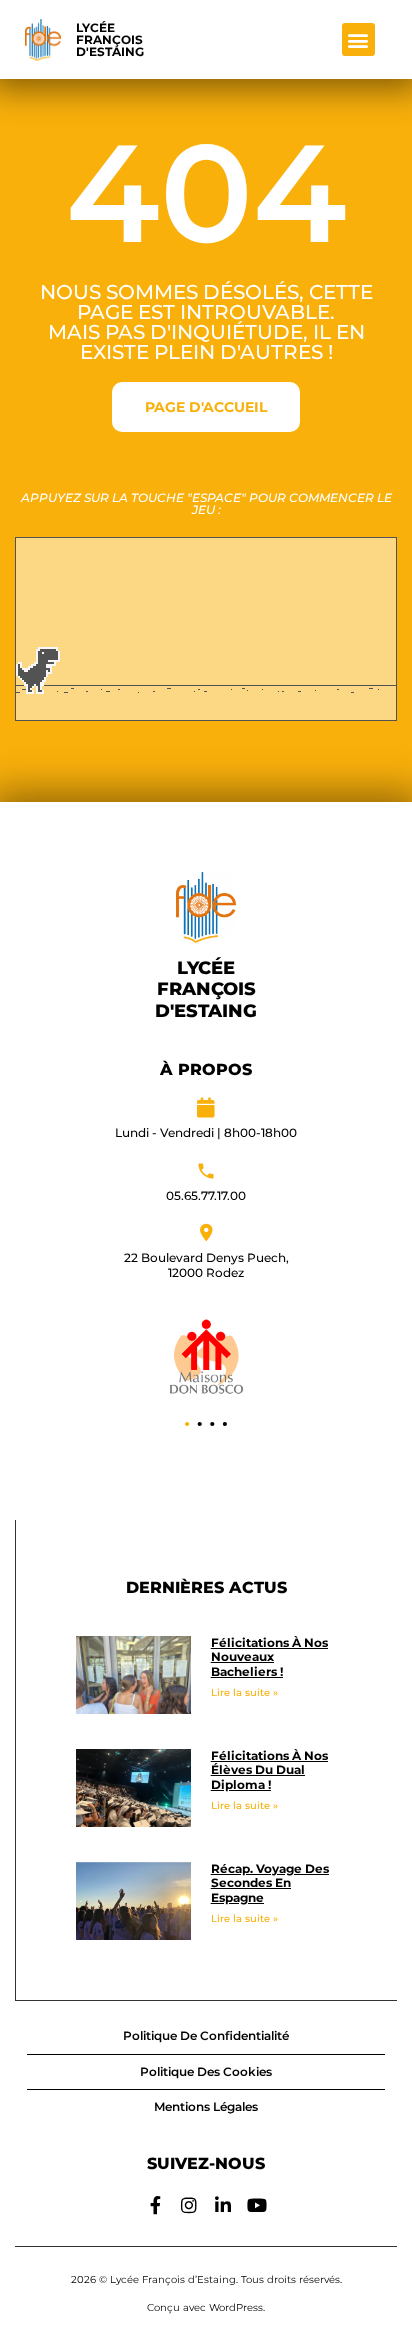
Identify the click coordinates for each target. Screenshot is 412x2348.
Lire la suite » (244, 1692)
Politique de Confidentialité (206, 2035)
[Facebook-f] (155, 2205)
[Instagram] (189, 2205)
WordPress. (237, 2307)
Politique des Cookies (206, 2071)
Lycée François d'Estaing (110, 39)
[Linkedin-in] (223, 2205)
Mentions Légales (206, 2106)
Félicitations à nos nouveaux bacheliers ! (269, 1657)
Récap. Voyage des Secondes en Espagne (270, 1883)
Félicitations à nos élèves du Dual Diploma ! (269, 1770)
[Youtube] (257, 2205)
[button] (358, 39)
